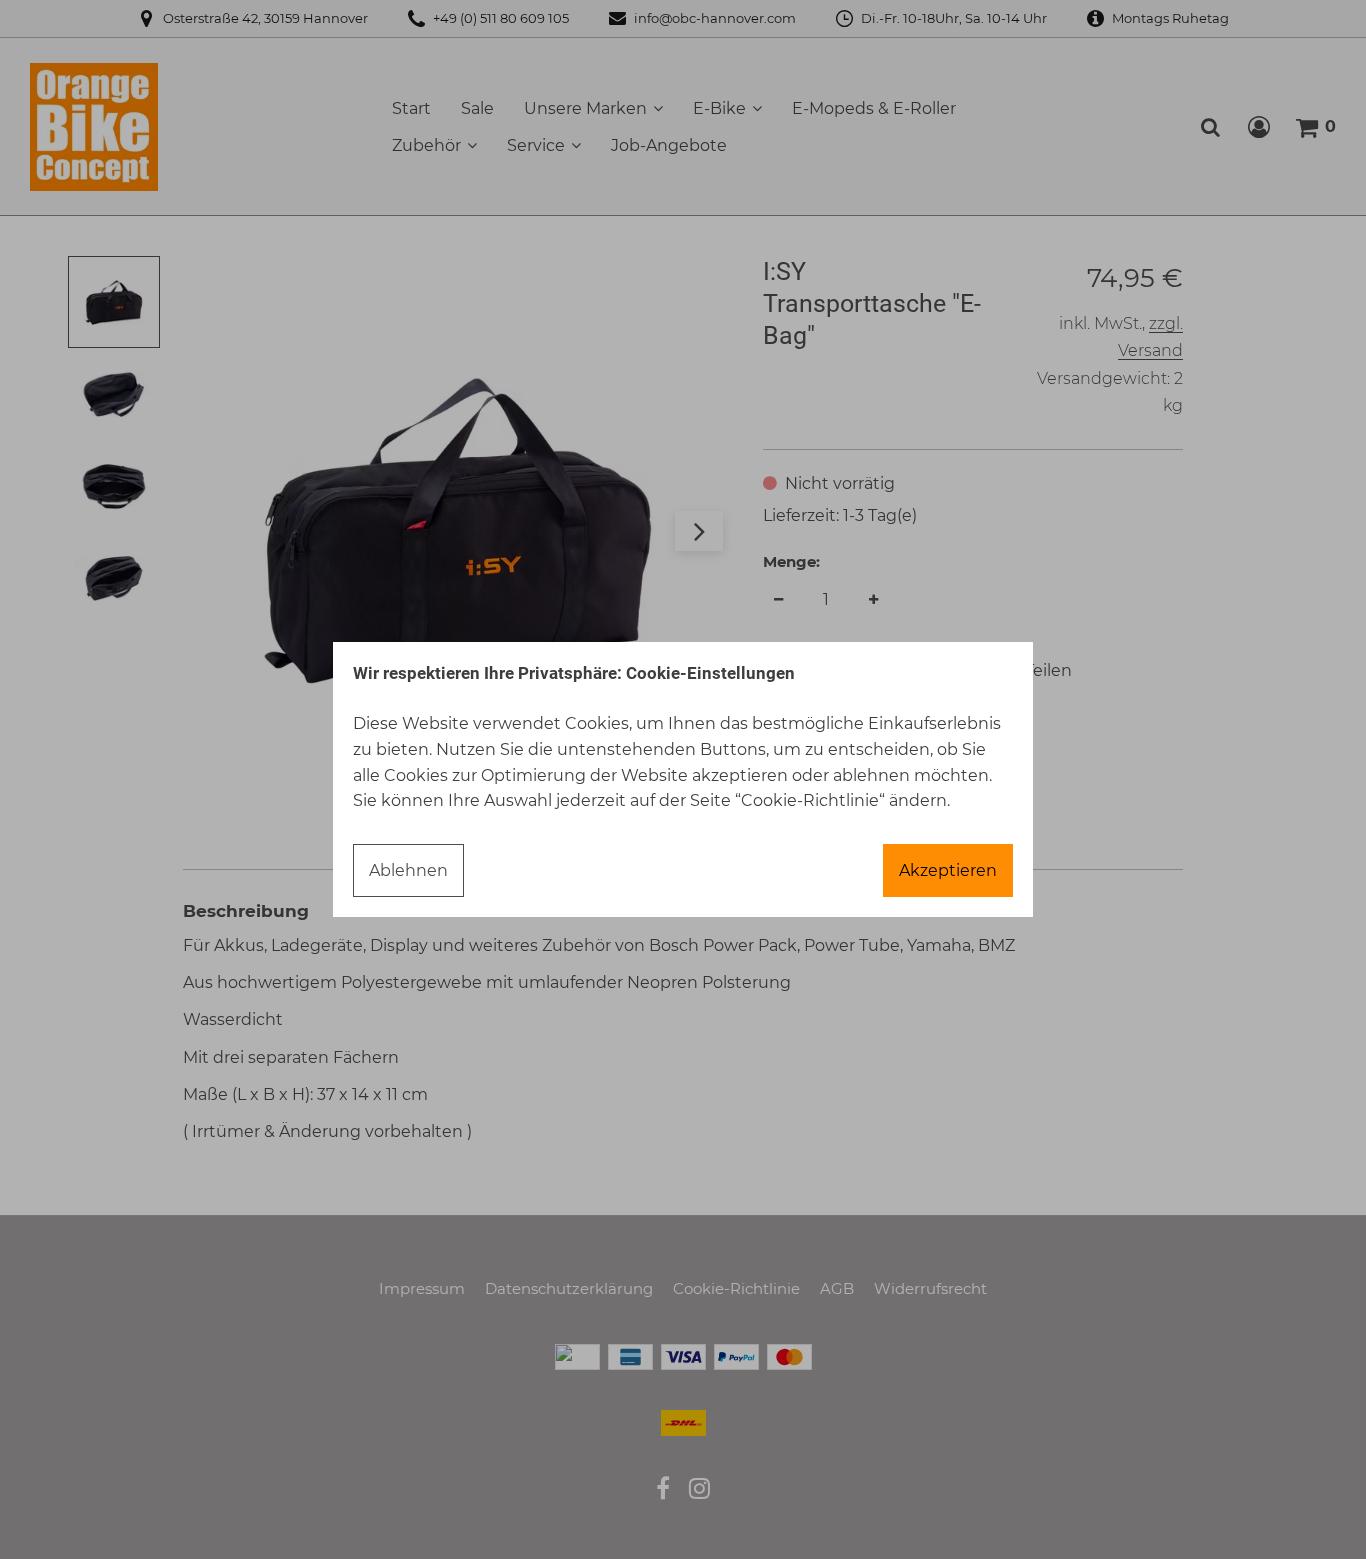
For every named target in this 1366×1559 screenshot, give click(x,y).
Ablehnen (408, 870)
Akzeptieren (948, 870)
